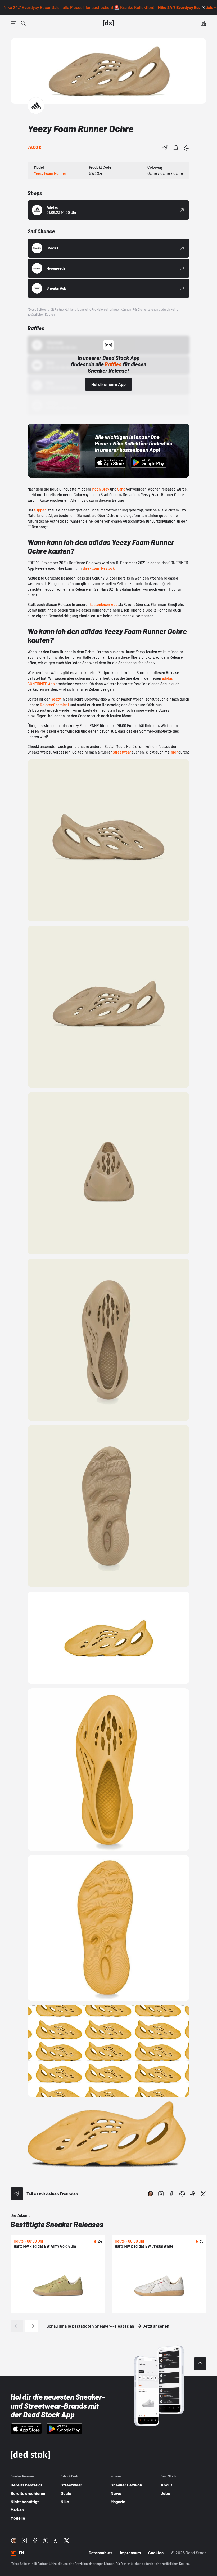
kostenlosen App (104, 605)
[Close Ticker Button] (203, 7)
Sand (121, 489)
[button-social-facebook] (171, 2194)
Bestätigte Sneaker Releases (57, 2224)
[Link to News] (23, 23)
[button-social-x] (203, 2194)
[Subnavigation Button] (14, 23)
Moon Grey (101, 489)
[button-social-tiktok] (193, 2194)
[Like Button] (186, 148)
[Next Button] (32, 2326)
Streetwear (121, 752)
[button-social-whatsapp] (182, 2194)
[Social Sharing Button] (17, 2194)
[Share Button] (165, 148)
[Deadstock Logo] (108, 23)
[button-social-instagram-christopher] (150, 2194)
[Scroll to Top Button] (200, 2364)
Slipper (40, 510)
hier (174, 752)
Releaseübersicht (55, 705)
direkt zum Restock (99, 568)
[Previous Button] (17, 2326)
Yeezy (56, 699)
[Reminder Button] (176, 148)
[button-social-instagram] (161, 2194)
